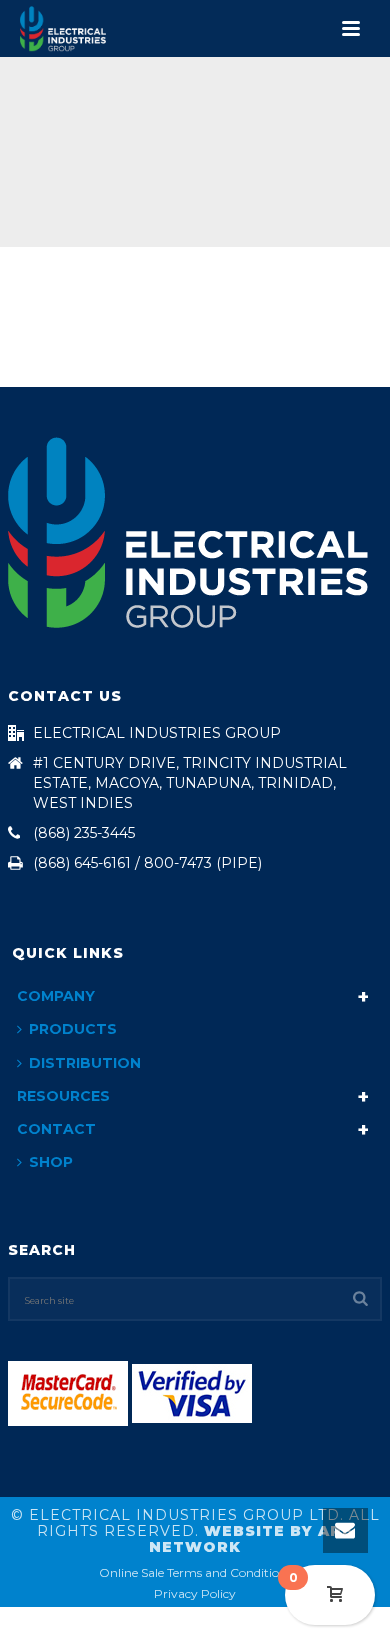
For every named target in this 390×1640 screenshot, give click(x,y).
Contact (56, 1129)
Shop (51, 1162)
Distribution (85, 1063)
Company (56, 996)
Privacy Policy (195, 1593)
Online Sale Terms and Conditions (195, 1572)
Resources (63, 1096)
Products (73, 1029)
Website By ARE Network (251, 1539)
